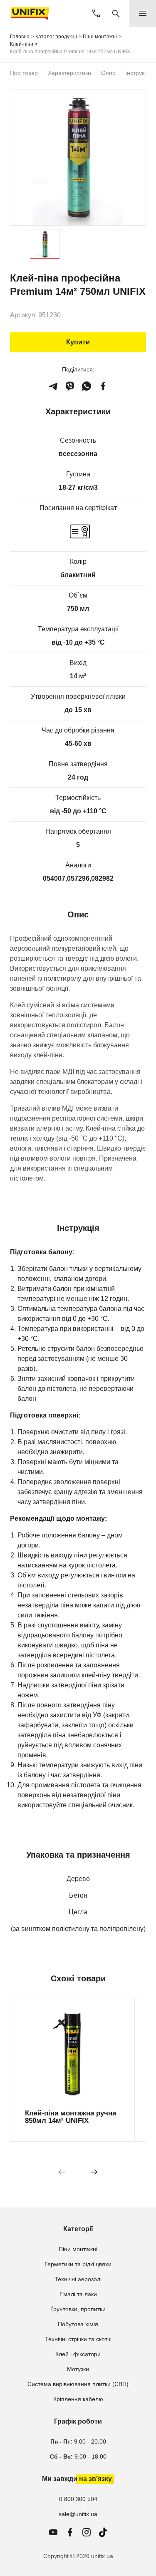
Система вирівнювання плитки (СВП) (78, 2384)
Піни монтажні (78, 2249)
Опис (108, 73)
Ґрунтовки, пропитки (78, 2309)
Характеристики (69, 73)
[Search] (116, 13)
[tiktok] (103, 2532)
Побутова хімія (78, 2324)
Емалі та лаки (78, 2294)
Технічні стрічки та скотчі (78, 2339)
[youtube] (53, 2532)
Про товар (24, 73)
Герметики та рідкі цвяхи (78, 2264)
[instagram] (87, 2532)
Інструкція (139, 73)
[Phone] (96, 13)
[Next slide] (94, 2172)
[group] (72, 2070)
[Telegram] (53, 386)
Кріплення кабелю (78, 2399)
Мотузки (78, 2369)
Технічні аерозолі (78, 2279)
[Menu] (143, 13)
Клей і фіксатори (78, 2354)
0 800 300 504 (78, 2499)
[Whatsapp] (87, 386)
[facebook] (103, 386)
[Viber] (70, 386)
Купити (78, 342)
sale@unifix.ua (78, 2514)
